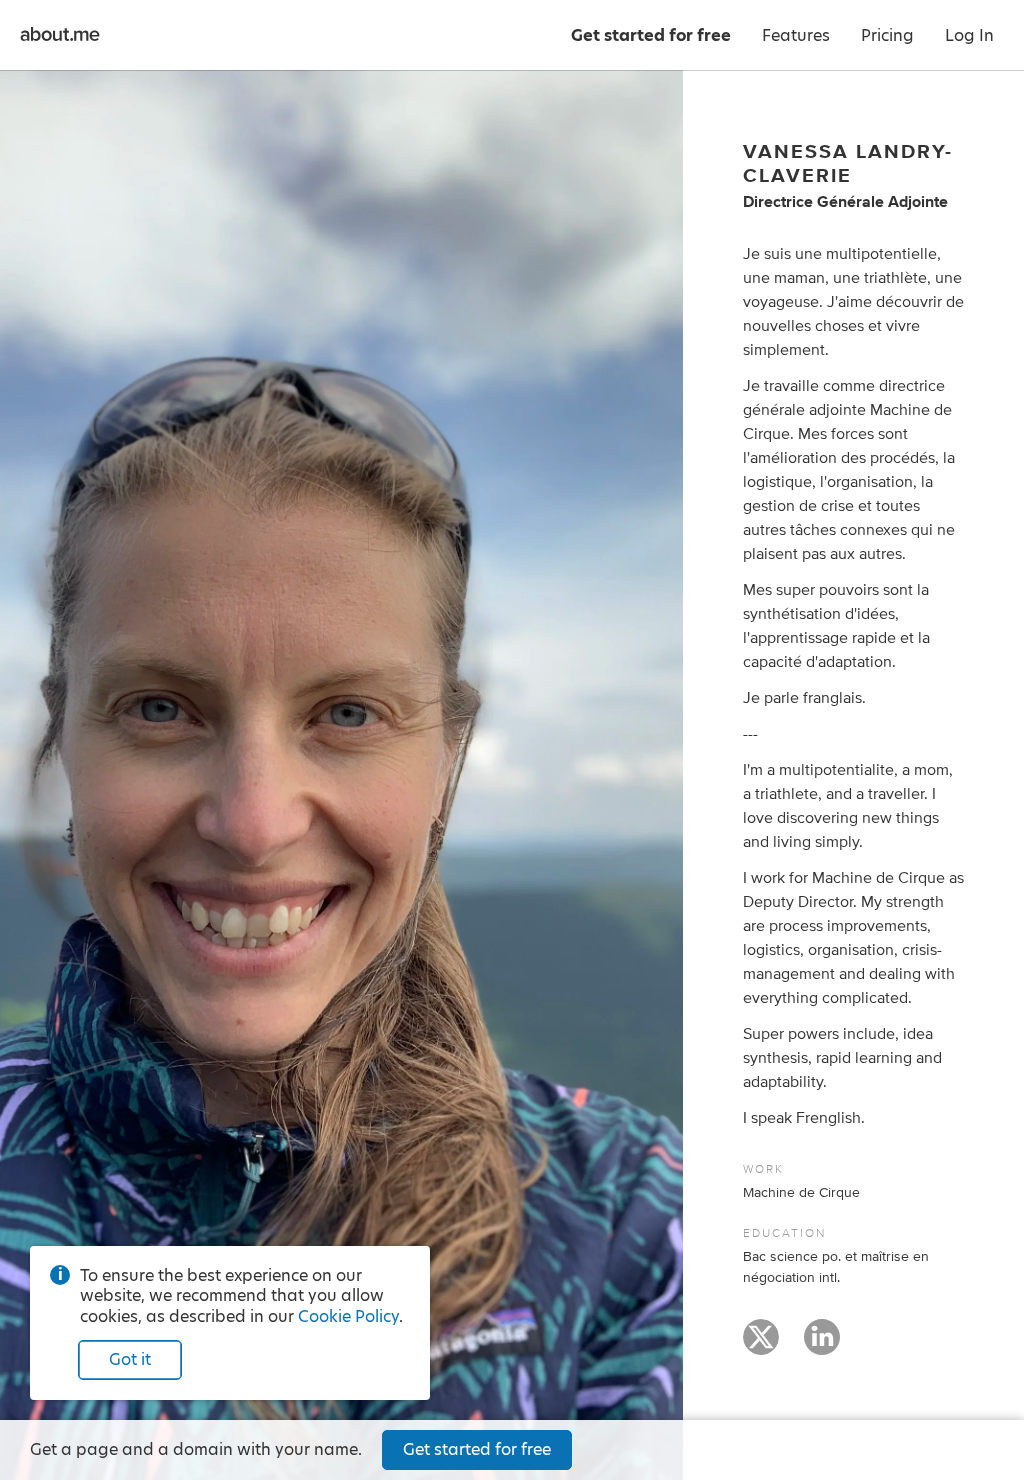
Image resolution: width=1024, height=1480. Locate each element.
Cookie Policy (348, 1316)
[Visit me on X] (761, 1346)
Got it (130, 1359)
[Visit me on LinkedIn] (822, 1346)
